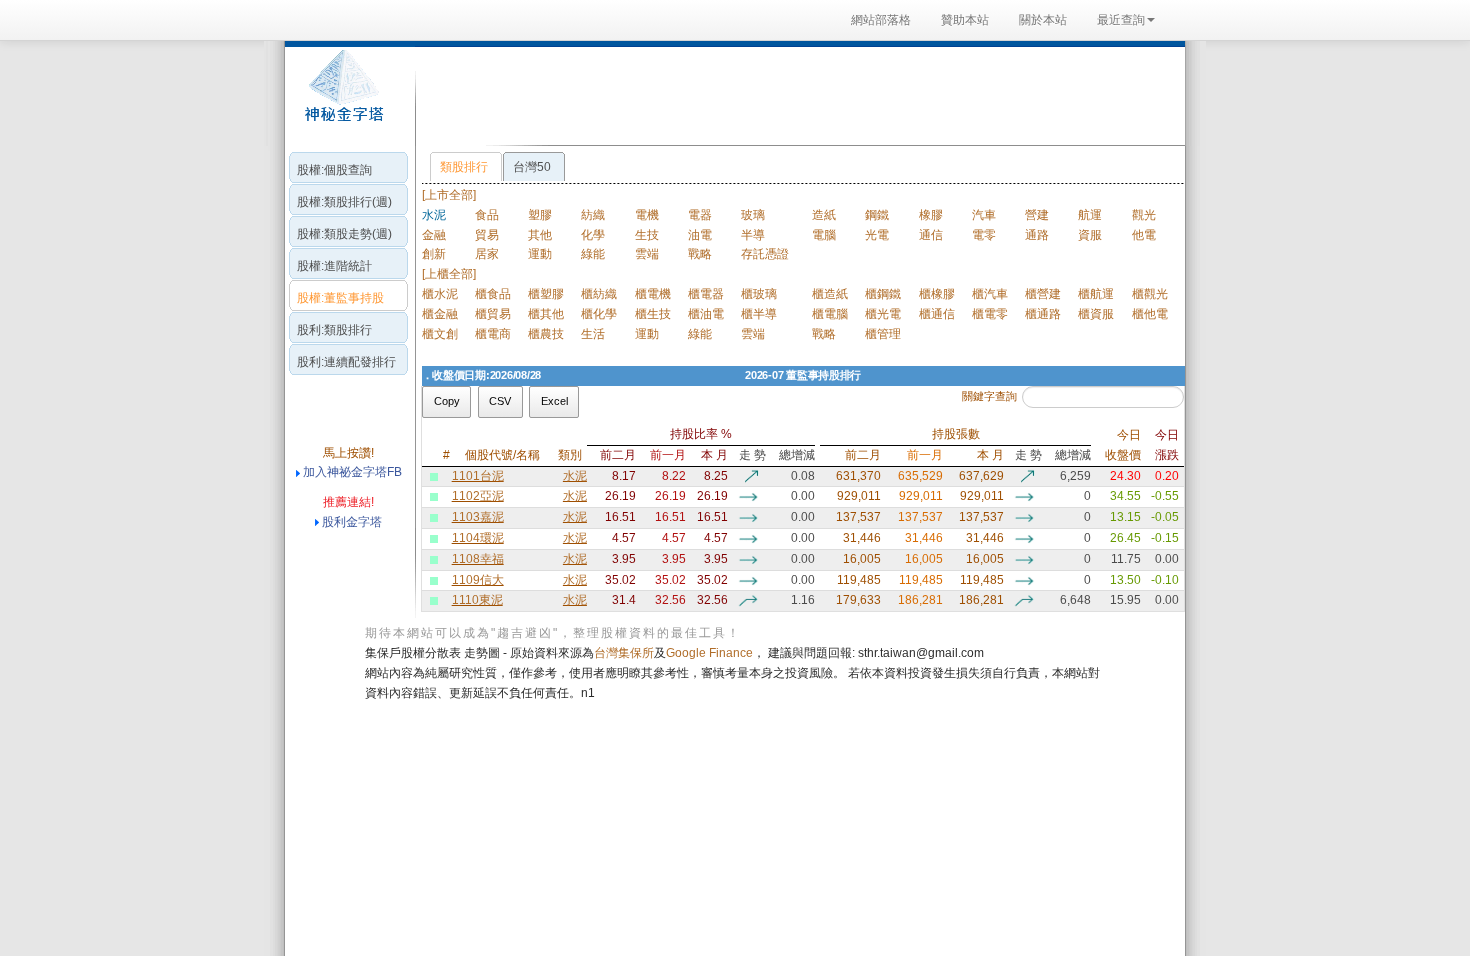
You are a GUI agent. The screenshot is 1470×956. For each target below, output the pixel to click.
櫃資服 (1096, 314)
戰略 (700, 254)
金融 (434, 235)
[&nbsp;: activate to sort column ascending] (434, 445)
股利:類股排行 (334, 330)
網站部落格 (881, 20)
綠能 (593, 254)
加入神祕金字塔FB (351, 472)
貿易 (487, 235)
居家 (487, 254)
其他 (540, 235)
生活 (593, 334)
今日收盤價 (1122, 445)
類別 (570, 455)
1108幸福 (478, 559)
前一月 (667, 455)
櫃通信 (937, 314)
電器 (700, 215)
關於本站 (1043, 20)
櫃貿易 (493, 314)
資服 (1090, 235)
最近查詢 (1121, 20)
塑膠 (540, 215)
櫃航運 (1096, 294)
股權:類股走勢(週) (344, 234)
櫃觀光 (1150, 294)
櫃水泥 (440, 294)
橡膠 (931, 215)
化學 (593, 235)
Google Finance (709, 653)
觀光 (1144, 215)
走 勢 (752, 455)
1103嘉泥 (478, 517)
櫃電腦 (830, 314)
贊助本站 (965, 20)
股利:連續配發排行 (346, 362)
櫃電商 (493, 334)
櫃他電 (1150, 314)
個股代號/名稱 (502, 455)
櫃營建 (1043, 294)
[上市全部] (449, 195)
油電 (700, 235)
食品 (487, 215)
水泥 (575, 476)
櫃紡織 (599, 294)
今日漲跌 (1167, 445)
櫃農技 (546, 334)
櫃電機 (653, 294)
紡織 (593, 215)
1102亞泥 (478, 496)
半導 (753, 235)
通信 (931, 235)
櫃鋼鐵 (883, 294)
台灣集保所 (624, 653)
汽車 (984, 215)
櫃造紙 (830, 294)
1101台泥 (478, 476)
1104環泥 (478, 538)
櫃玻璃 (759, 294)
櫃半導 (759, 314)
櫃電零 (990, 314)
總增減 (797, 455)
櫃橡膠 (937, 294)
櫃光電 (883, 314)
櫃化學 (599, 314)
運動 (540, 254)
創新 (434, 254)
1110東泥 (477, 600)
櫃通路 (1043, 314)
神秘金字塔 (341, 96)
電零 (984, 235)
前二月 (618, 455)
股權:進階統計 (334, 266)
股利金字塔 (352, 522)
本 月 (714, 455)
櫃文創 (440, 334)
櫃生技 (653, 314)
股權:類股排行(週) (344, 202)
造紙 (824, 215)
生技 (647, 235)
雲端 (647, 254)
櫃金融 (440, 314)
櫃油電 (706, 314)
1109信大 (478, 580)
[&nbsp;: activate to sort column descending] (424, 445)
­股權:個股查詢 (334, 170)
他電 (1144, 235)
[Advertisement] (795, 94)
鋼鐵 (877, 215)
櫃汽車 (990, 294)
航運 (1090, 215)
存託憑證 (765, 254)
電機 (647, 215)
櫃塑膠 (546, 294)
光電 (877, 235)
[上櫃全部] (449, 274)
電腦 (824, 235)
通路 (1037, 235)
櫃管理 (883, 334)
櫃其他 (546, 314)
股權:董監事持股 (340, 298)
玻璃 (753, 215)
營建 (1037, 215)
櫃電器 (706, 294)
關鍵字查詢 (989, 396)
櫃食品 (493, 294)
